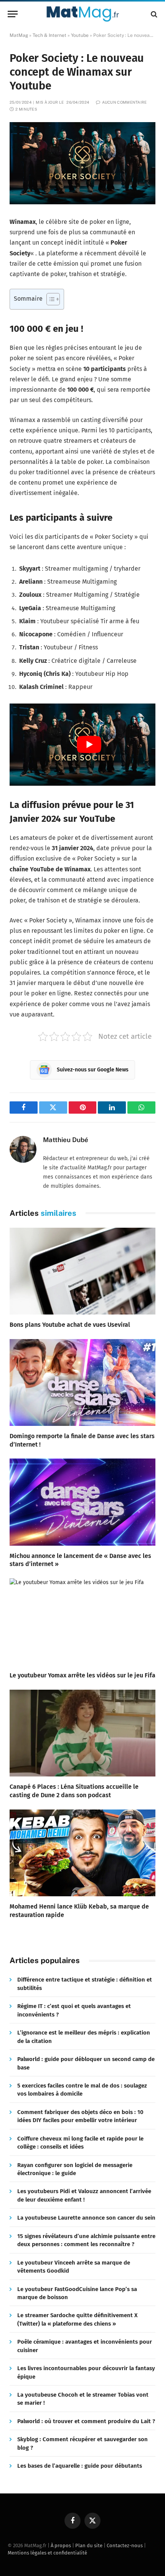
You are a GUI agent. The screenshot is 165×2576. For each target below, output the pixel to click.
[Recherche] (153, 14)
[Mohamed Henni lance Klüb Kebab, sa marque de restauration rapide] (82, 1853)
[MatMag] (83, 14)
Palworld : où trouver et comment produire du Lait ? (86, 2421)
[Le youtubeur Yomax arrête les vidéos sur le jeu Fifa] (82, 1622)
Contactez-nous (125, 2545)
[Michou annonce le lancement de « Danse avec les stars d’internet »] (82, 1502)
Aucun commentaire (124, 102)
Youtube (80, 35)
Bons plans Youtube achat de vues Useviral (70, 1325)
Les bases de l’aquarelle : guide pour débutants (80, 2466)
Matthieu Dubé (66, 1140)
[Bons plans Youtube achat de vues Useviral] (82, 1271)
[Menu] (13, 14)
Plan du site (89, 2545)
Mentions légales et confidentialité (47, 2553)
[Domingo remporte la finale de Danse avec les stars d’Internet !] (82, 1382)
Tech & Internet (49, 35)
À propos (61, 2545)
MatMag (19, 35)
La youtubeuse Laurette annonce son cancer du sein (86, 2218)
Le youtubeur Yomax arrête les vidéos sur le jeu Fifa (82, 1675)
